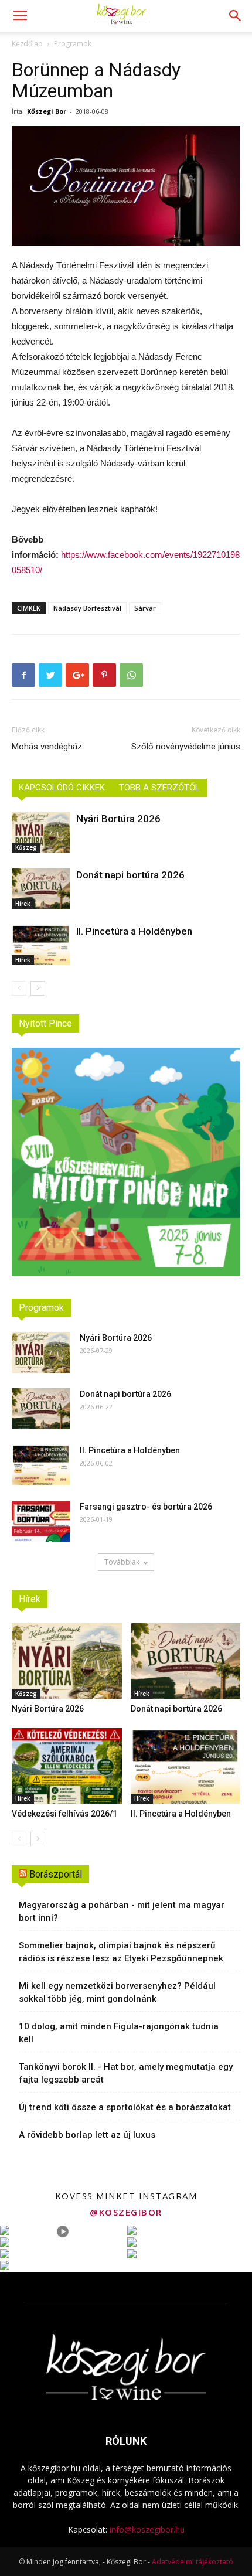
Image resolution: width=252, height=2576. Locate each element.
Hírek (23, 904)
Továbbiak (122, 1562)
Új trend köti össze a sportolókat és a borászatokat (125, 2107)
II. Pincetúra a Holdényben (134, 931)
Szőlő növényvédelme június (186, 747)
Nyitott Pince (45, 1023)
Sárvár (145, 608)
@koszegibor (126, 2212)
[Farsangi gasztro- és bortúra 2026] (41, 1521)
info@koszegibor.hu (147, 2529)
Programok (73, 44)
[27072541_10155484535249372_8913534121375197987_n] (126, 186)
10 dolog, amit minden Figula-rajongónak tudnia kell (119, 2033)
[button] (236, 16)
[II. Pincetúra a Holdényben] (41, 945)
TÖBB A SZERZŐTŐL (159, 788)
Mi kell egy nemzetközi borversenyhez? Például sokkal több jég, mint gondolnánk (117, 1992)
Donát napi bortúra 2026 (130, 875)
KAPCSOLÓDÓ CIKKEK (62, 788)
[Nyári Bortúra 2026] (41, 832)
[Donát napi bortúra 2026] (41, 889)
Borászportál (56, 1874)
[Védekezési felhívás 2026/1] (67, 1766)
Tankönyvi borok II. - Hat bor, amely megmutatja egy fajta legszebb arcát (126, 2073)
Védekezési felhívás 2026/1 (64, 1814)
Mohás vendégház (47, 747)
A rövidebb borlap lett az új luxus (87, 2135)
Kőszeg (26, 847)
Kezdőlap (27, 44)
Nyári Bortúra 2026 (118, 819)
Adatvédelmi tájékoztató (193, 2562)
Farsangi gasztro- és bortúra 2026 (146, 1507)
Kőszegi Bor (47, 111)
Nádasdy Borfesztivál (87, 608)
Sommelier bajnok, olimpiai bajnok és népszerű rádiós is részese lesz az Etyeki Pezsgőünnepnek (121, 1952)
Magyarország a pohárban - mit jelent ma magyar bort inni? (122, 1911)
